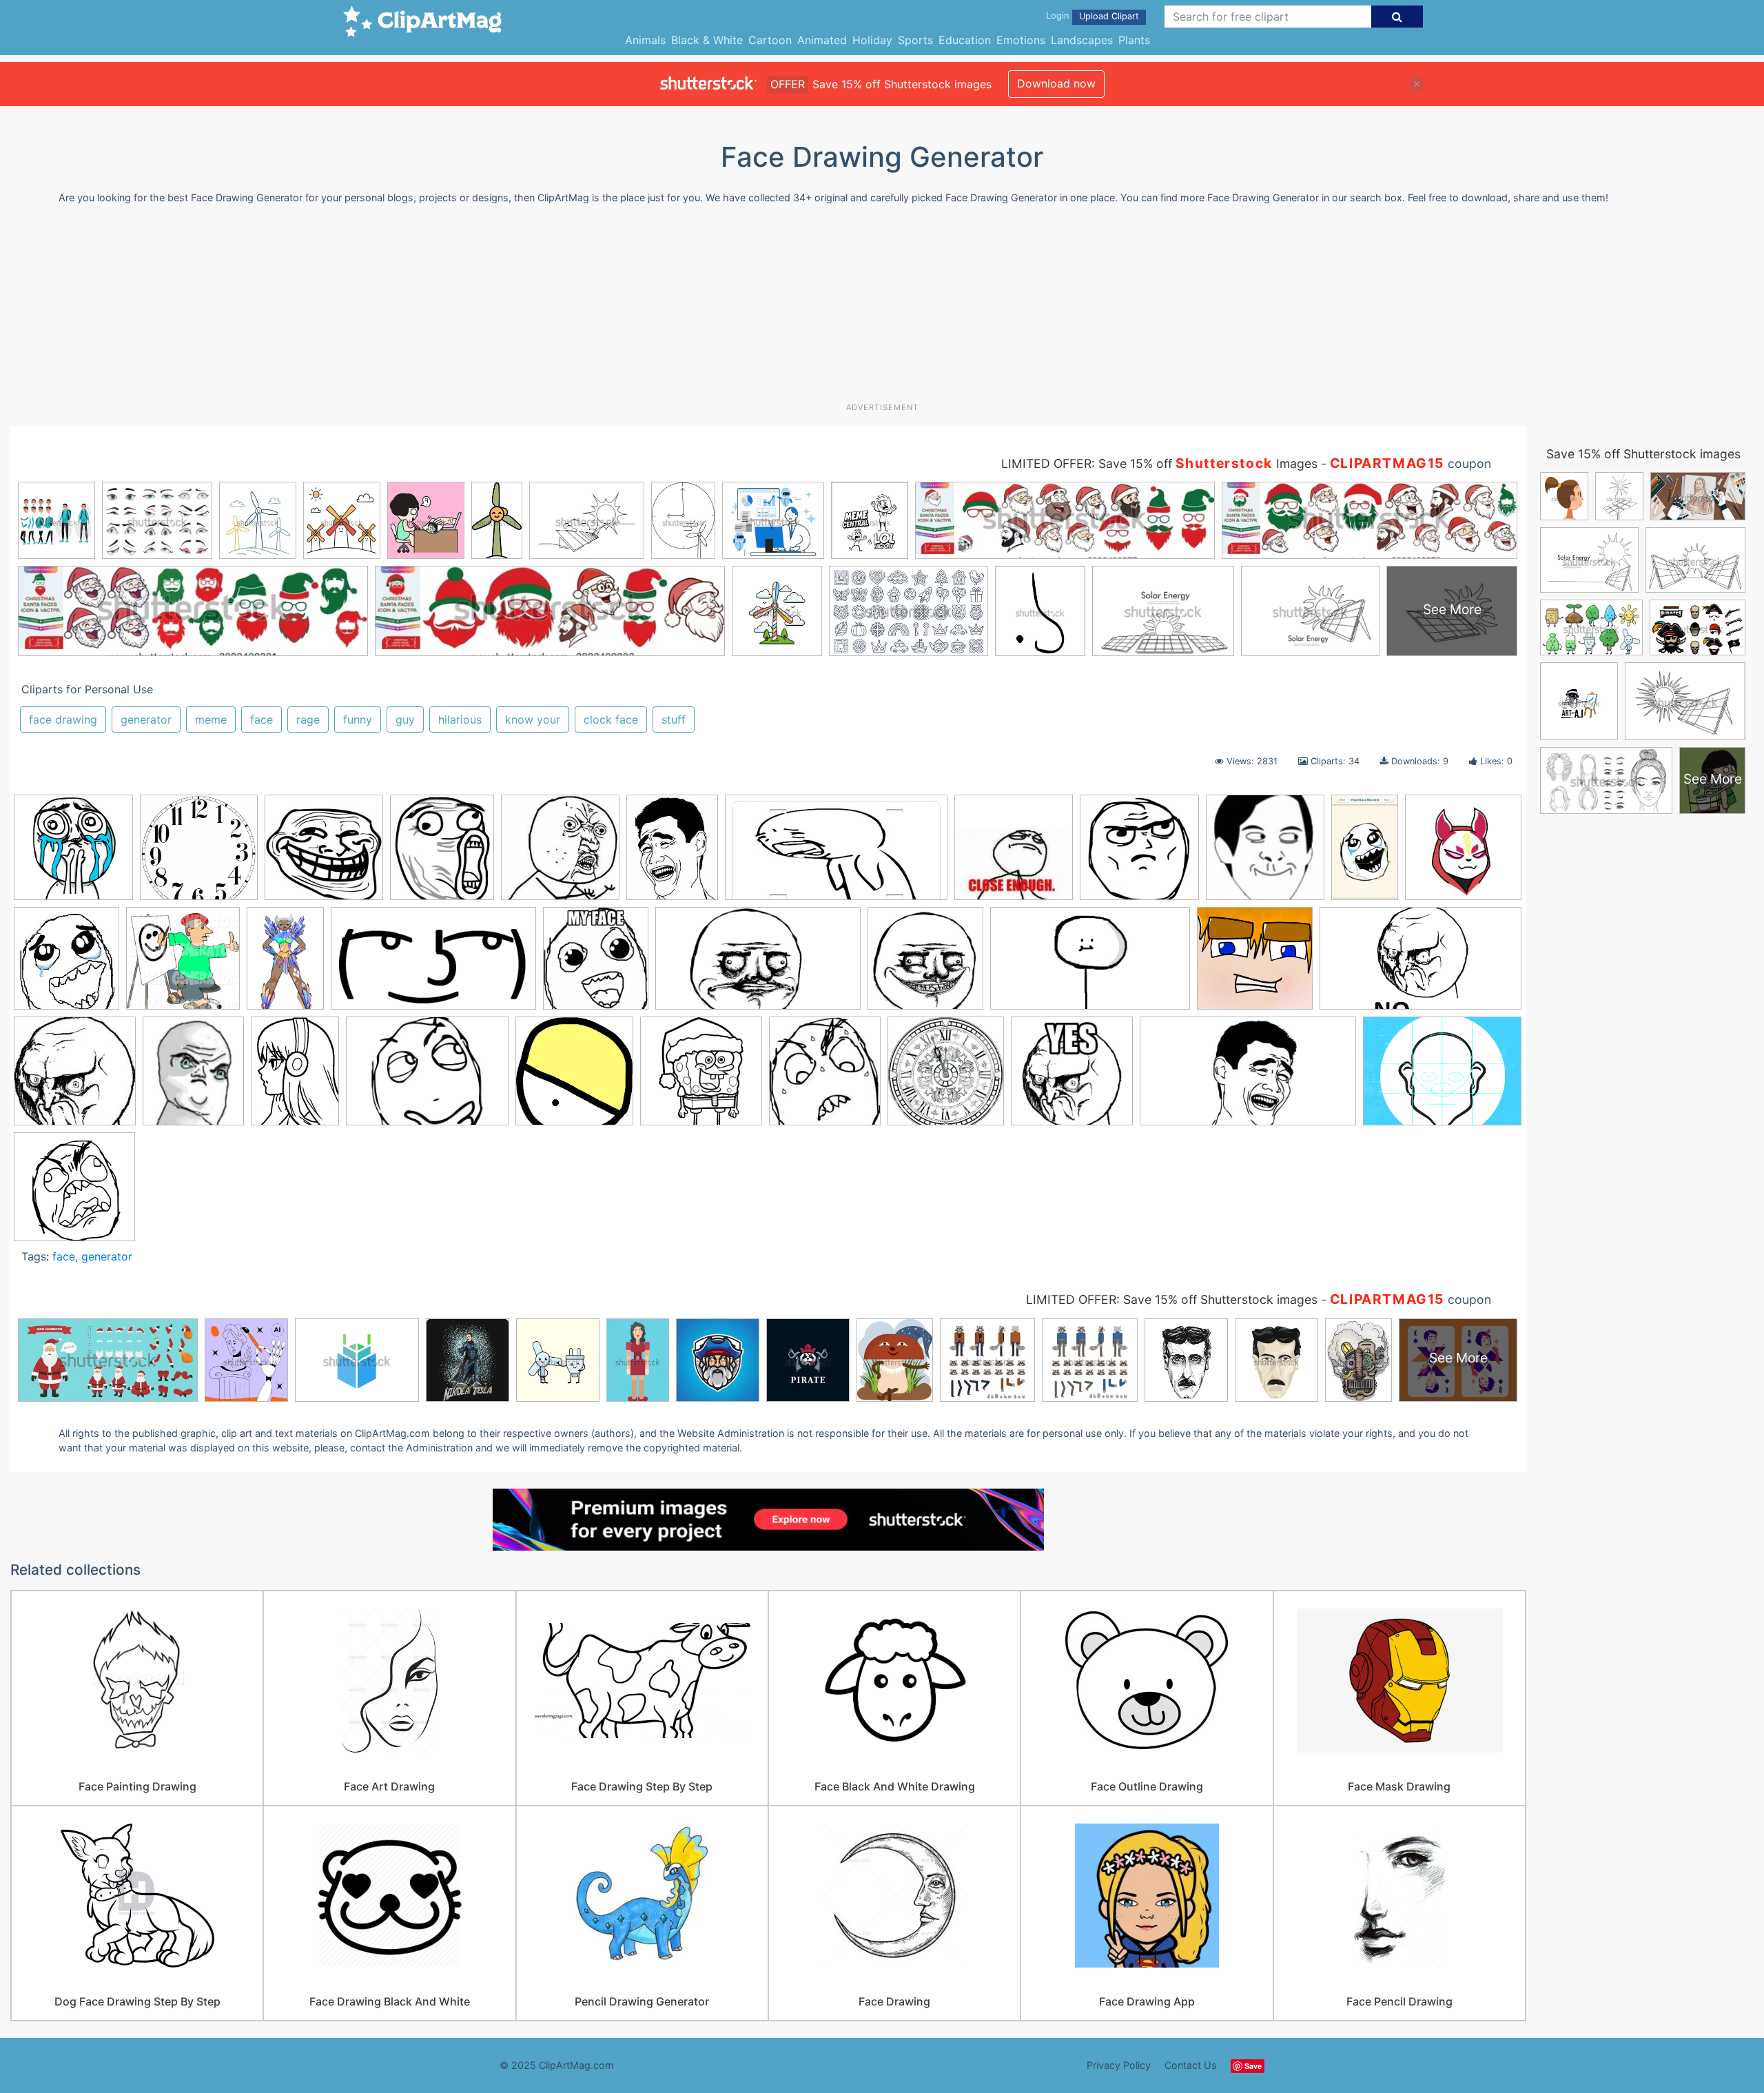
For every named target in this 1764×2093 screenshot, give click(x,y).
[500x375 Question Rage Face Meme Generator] (427, 1078)
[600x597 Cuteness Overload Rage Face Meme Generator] (73, 854)
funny (358, 719)
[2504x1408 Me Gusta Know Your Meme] (758, 965)
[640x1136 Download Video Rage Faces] (1365, 854)
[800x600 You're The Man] (1442, 1076)
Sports (915, 40)
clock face (611, 719)
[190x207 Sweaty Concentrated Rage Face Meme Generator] (825, 1077)
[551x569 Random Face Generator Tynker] (574, 1078)
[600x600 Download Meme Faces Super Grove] (1265, 854)
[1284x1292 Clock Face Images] (199, 854)
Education (965, 40)
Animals (645, 40)
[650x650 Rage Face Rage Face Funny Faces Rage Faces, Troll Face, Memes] (74, 1193)
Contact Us (1191, 2065)
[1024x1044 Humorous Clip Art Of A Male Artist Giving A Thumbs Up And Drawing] (183, 965)
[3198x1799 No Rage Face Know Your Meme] (1421, 964)
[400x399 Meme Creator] (925, 965)
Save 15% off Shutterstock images (1643, 454)
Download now (1056, 83)
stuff (674, 719)
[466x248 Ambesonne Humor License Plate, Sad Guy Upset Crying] (836, 854)
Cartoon (770, 40)
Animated (822, 40)
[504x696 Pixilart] (295, 1077)
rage (308, 719)
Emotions (1021, 40)
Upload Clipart (1109, 16)
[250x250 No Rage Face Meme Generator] (75, 1078)
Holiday (872, 40)
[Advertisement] (882, 309)
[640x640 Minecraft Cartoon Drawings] (1255, 965)
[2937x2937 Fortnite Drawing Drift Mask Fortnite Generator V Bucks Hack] (1463, 853)
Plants (1134, 40)
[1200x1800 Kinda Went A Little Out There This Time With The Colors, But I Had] (285, 964)
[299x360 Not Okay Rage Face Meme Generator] (193, 1078)
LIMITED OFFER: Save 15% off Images (1159, 463)
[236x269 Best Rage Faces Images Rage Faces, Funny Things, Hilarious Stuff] (442, 854)
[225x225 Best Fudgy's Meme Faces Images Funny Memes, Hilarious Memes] (560, 854)
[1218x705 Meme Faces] (1090, 965)
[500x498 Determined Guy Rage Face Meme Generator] (1139, 854)
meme (211, 719)
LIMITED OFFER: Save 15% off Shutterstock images (1172, 1299)
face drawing (63, 719)
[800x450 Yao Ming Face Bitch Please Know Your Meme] (1248, 1078)
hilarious (460, 719)
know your (533, 719)
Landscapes (1082, 40)
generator (146, 719)
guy (405, 719)
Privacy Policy (1119, 2065)
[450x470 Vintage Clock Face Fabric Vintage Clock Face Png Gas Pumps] (946, 1077)
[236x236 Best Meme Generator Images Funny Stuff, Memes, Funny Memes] (324, 854)
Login (1057, 16)
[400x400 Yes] (1072, 1078)
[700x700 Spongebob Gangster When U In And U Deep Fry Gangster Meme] (701, 1078)
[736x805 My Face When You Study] (596, 964)
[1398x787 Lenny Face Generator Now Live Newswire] (433, 965)
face (261, 719)
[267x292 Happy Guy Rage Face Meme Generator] (66, 964)
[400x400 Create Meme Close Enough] (1014, 854)
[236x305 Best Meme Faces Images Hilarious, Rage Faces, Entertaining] (672, 854)
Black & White (707, 40)
